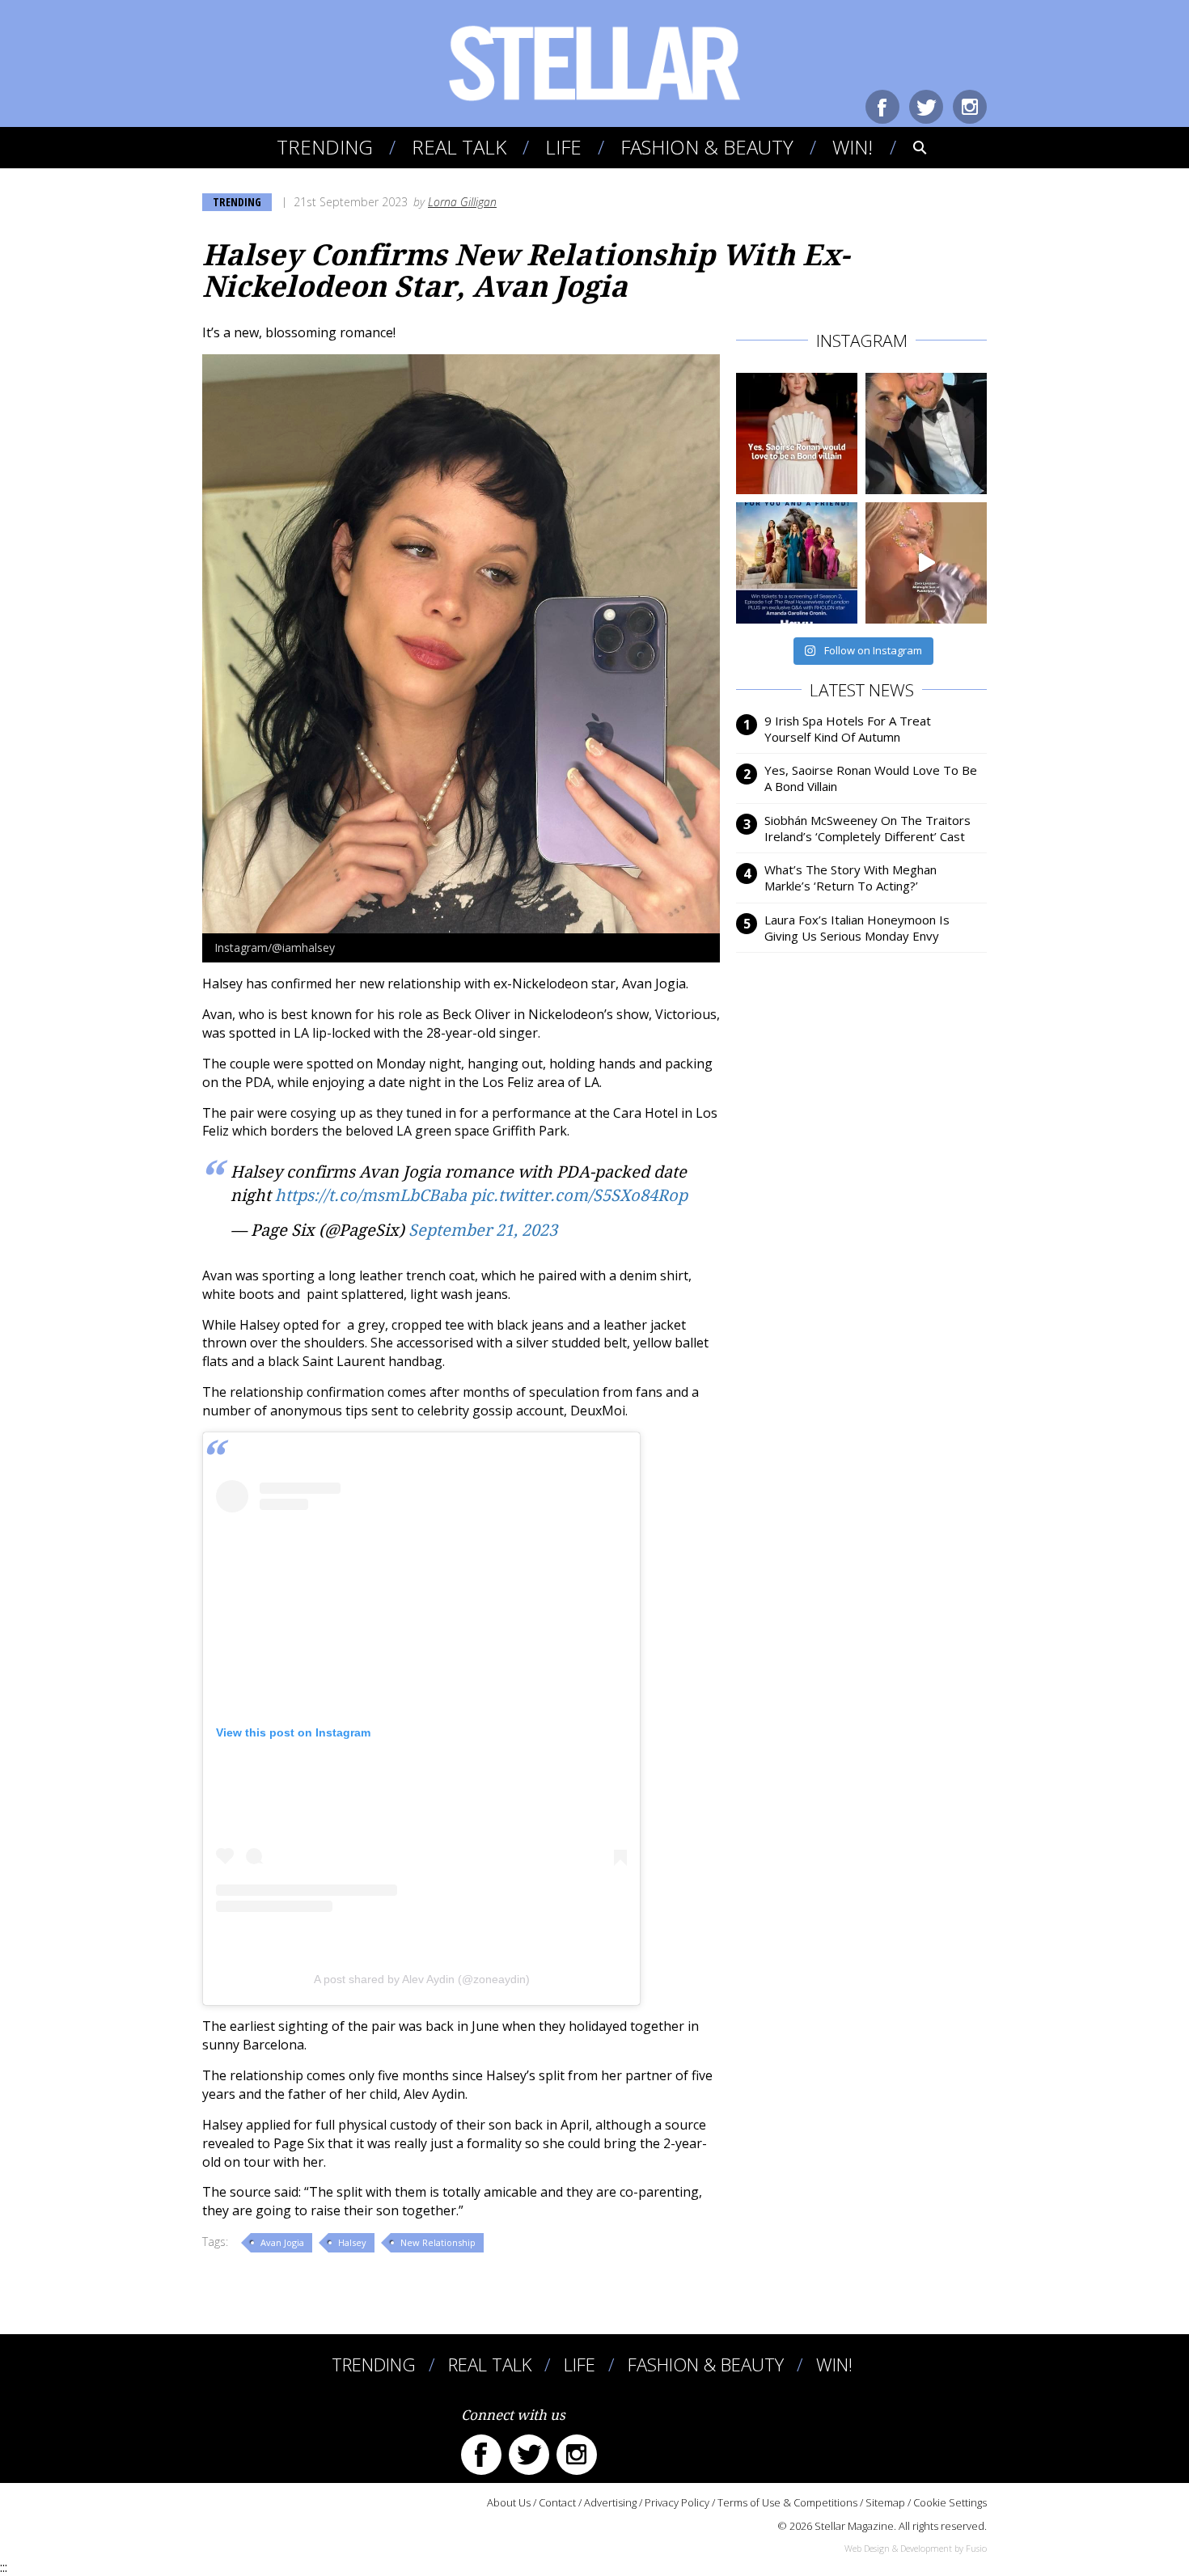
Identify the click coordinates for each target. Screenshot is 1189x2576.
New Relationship (438, 2242)
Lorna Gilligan (462, 202)
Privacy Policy (677, 2502)
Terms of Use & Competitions (787, 2502)
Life (563, 147)
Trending (325, 147)
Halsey (352, 2242)
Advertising (610, 2502)
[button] (909, 147)
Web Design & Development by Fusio (916, 2548)
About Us (509, 2502)
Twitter (926, 107)
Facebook (882, 107)
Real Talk (459, 147)
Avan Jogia (282, 2242)
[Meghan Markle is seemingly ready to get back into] (926, 434)
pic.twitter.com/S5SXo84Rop (579, 1195)
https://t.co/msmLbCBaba (371, 1195)
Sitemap (885, 2502)
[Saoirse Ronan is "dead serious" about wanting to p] (797, 434)
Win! (853, 147)
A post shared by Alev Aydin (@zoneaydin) (422, 1979)
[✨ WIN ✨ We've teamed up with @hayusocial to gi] (797, 563)
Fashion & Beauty (707, 147)
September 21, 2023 (483, 1230)
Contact (557, 2502)
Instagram (970, 107)
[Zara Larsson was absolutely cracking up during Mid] (926, 563)
